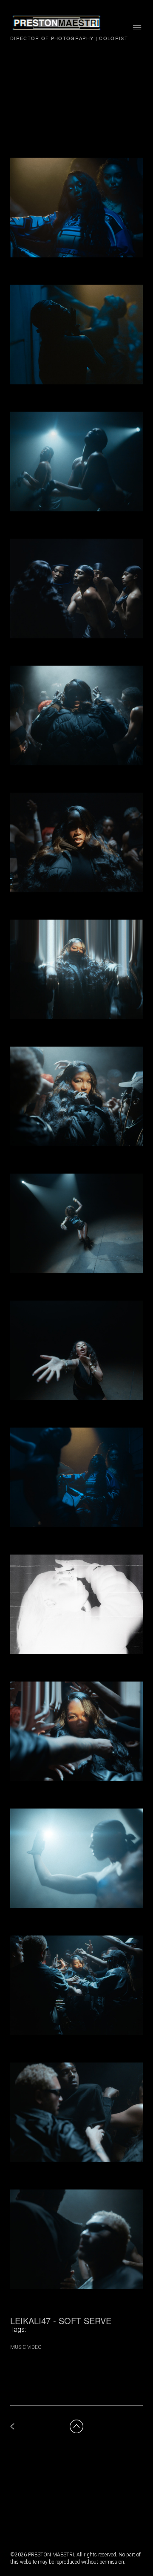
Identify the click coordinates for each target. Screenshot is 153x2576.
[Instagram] (17, 2509)
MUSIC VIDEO (26, 2347)
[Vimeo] (34, 2509)
